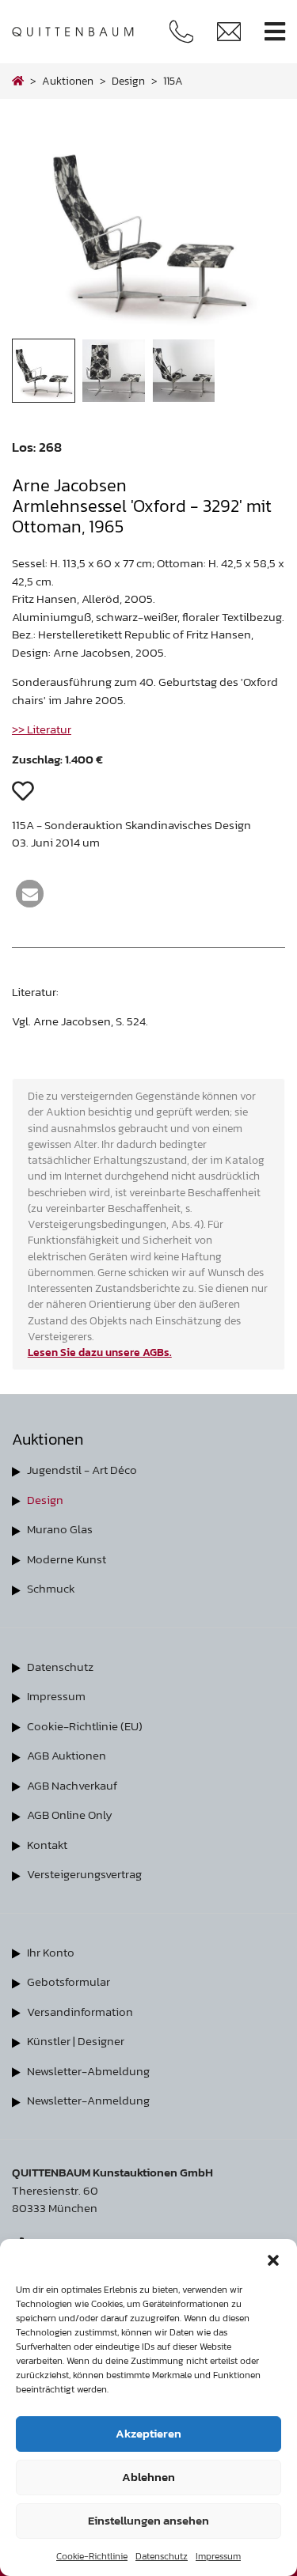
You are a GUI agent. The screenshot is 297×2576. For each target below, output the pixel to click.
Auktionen (68, 81)
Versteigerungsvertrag (84, 1874)
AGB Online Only (70, 1815)
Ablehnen (148, 2477)
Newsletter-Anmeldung (88, 2100)
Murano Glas (60, 1529)
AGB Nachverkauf (72, 1785)
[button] (273, 2259)
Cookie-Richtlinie (92, 2556)
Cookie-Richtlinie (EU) (85, 1726)
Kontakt (47, 1845)
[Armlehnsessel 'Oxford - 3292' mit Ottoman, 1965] (148, 330)
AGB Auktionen (67, 1755)
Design (45, 1500)
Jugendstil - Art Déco (82, 1470)
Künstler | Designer (76, 2041)
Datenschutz (162, 2556)
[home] (18, 81)
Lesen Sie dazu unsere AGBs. (100, 1352)
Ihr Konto (51, 1952)
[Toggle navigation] (275, 32)
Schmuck (51, 1588)
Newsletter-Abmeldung (88, 2071)
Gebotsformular (69, 1981)
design (128, 81)
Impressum (218, 2556)
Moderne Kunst (67, 1559)
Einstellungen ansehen (148, 2520)
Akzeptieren (148, 2433)
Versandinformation (80, 2012)
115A (173, 81)
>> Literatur (42, 729)
